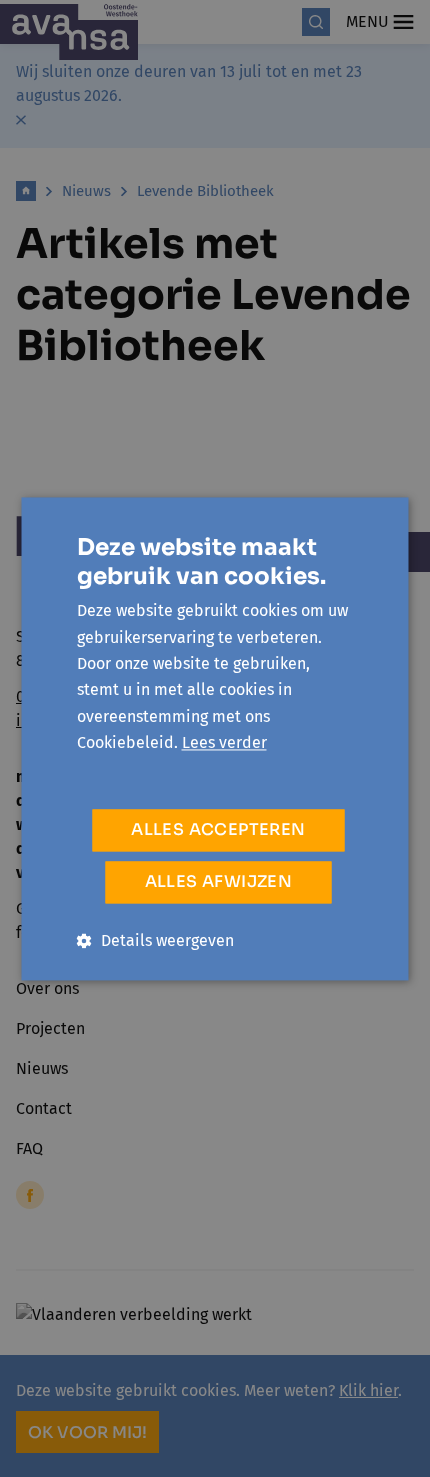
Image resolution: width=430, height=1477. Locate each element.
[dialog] (215, 738)
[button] (155, 940)
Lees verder (224, 743)
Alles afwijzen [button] (219, 881)
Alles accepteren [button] (218, 829)
